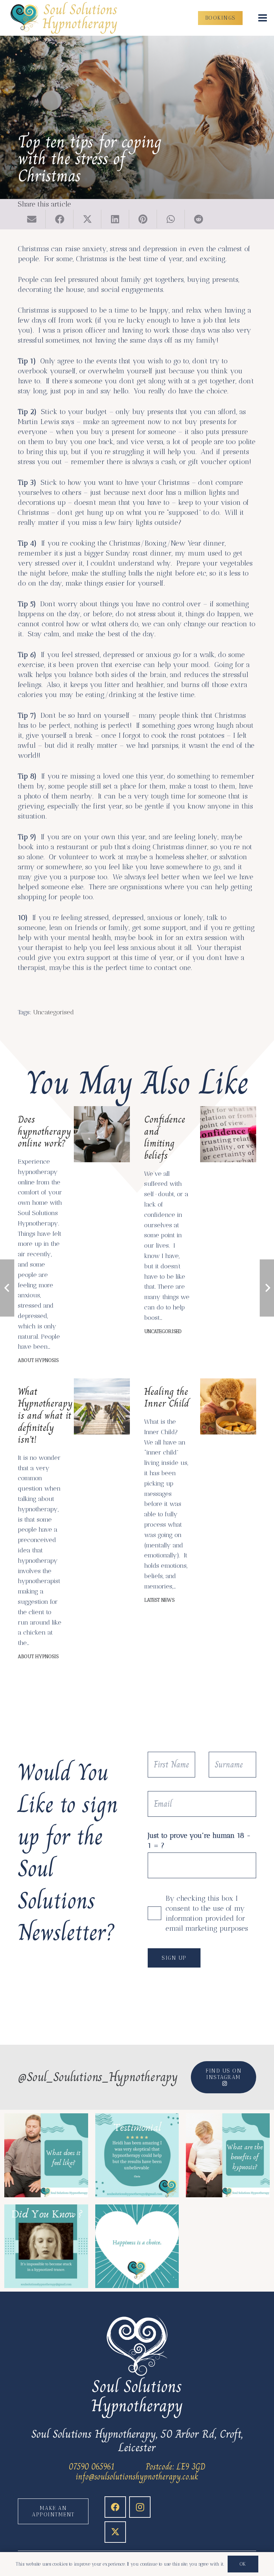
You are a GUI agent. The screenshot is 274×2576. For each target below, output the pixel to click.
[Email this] (32, 219)
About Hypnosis (38, 1360)
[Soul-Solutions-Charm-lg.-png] (65, 18)
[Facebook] (115, 2507)
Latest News (159, 1600)
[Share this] (60, 219)
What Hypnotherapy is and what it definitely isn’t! (45, 1415)
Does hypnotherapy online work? (44, 1131)
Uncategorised (54, 1012)
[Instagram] (140, 2507)
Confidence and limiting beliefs (165, 1137)
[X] (115, 2532)
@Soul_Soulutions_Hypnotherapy (98, 2077)
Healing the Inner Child (166, 1398)
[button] (263, 18)
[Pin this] (143, 219)
